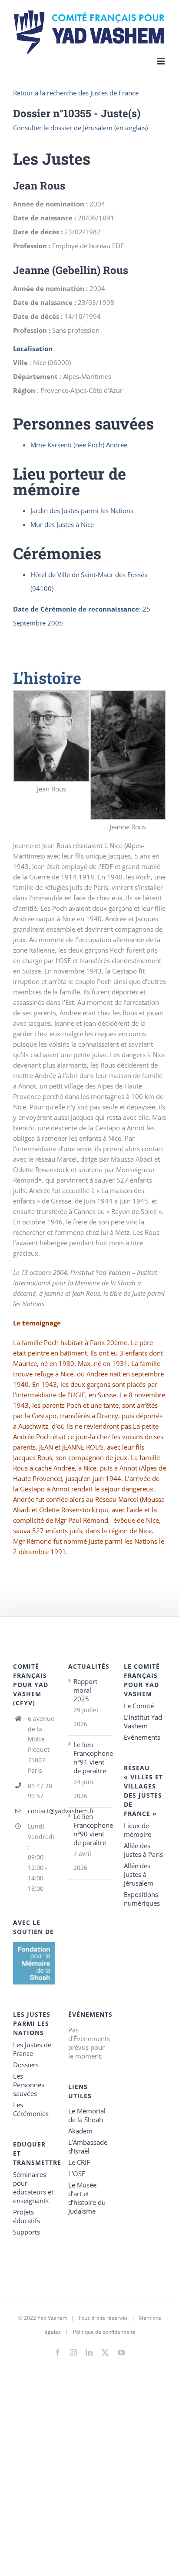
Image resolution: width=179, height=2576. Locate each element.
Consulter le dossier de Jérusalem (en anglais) (80, 128)
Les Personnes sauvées (29, 2085)
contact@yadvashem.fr (42, 1811)
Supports (27, 2232)
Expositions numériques (142, 1899)
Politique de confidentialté (104, 2332)
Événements (142, 1737)
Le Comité (139, 1706)
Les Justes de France (32, 2049)
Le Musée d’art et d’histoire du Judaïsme (87, 2198)
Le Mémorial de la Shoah (87, 2115)
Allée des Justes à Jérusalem (139, 1874)
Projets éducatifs (27, 2216)
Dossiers (26, 2065)
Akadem (80, 2131)
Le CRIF (79, 2162)
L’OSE (77, 2174)
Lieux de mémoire (138, 1830)
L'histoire (47, 678)
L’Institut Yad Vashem (143, 1721)
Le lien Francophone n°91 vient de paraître (90, 1758)
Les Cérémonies (31, 2109)
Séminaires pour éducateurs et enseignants (33, 2187)
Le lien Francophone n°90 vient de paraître (90, 1829)
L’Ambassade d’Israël (88, 2147)
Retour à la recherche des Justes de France (76, 93)
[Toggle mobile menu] (161, 61)
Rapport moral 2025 (85, 1690)
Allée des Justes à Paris (143, 1850)
